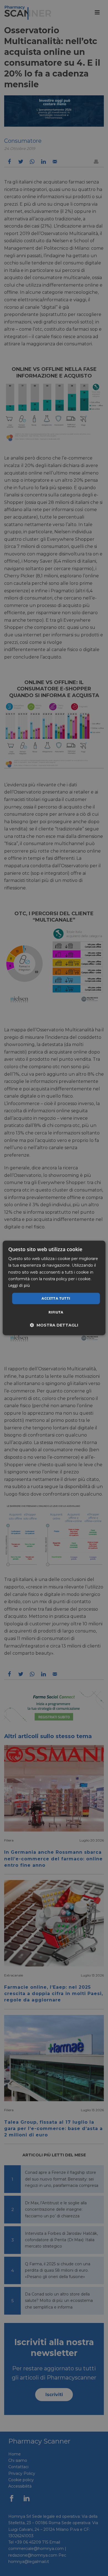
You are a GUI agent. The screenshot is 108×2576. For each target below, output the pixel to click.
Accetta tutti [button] (56, 1298)
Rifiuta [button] (56, 1312)
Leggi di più (19, 1285)
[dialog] (54, 1288)
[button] (54, 1325)
